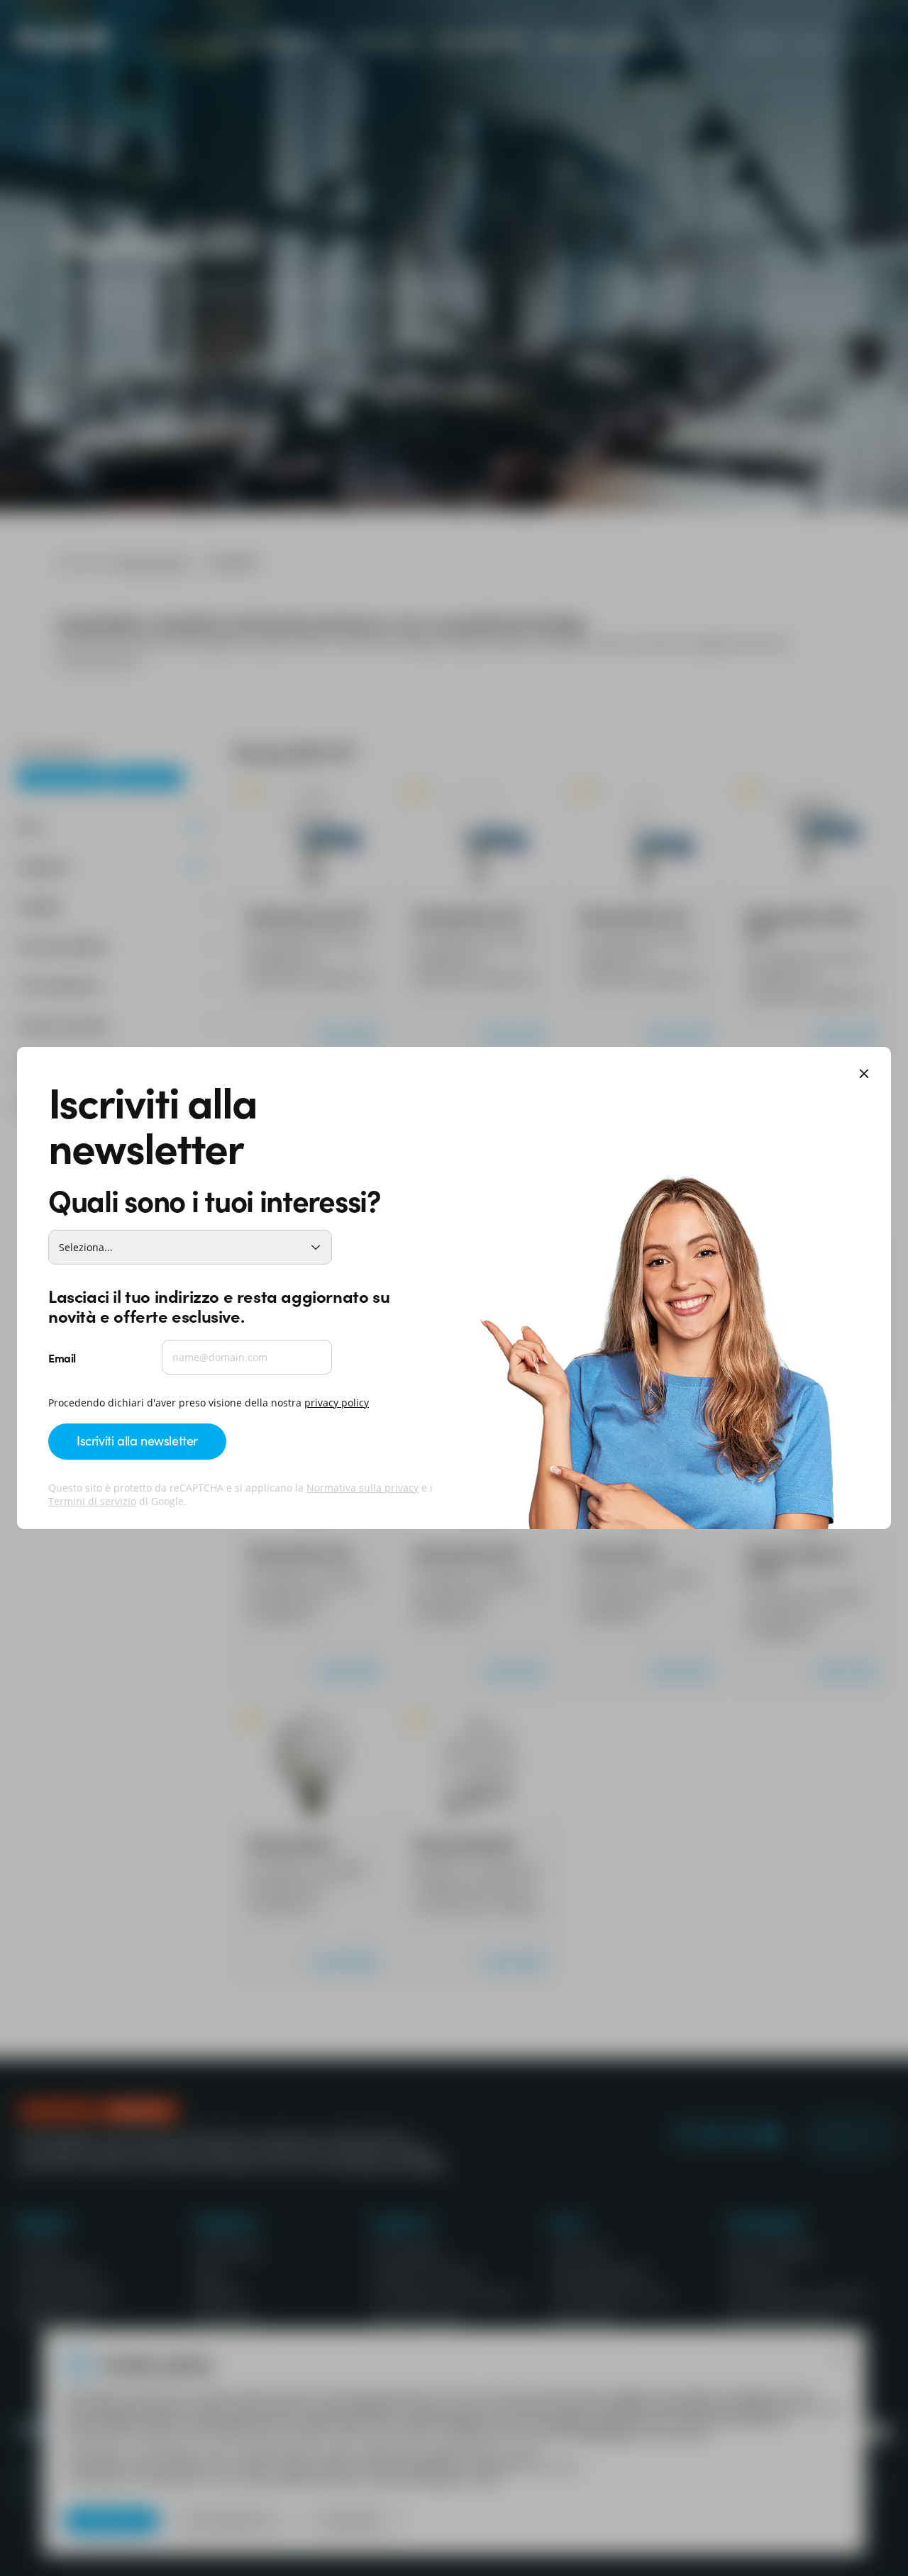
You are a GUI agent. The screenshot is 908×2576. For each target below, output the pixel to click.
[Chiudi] (864, 1075)
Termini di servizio (92, 1501)
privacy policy (337, 1403)
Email (62, 1358)
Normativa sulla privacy (362, 1488)
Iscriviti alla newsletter (137, 1440)
